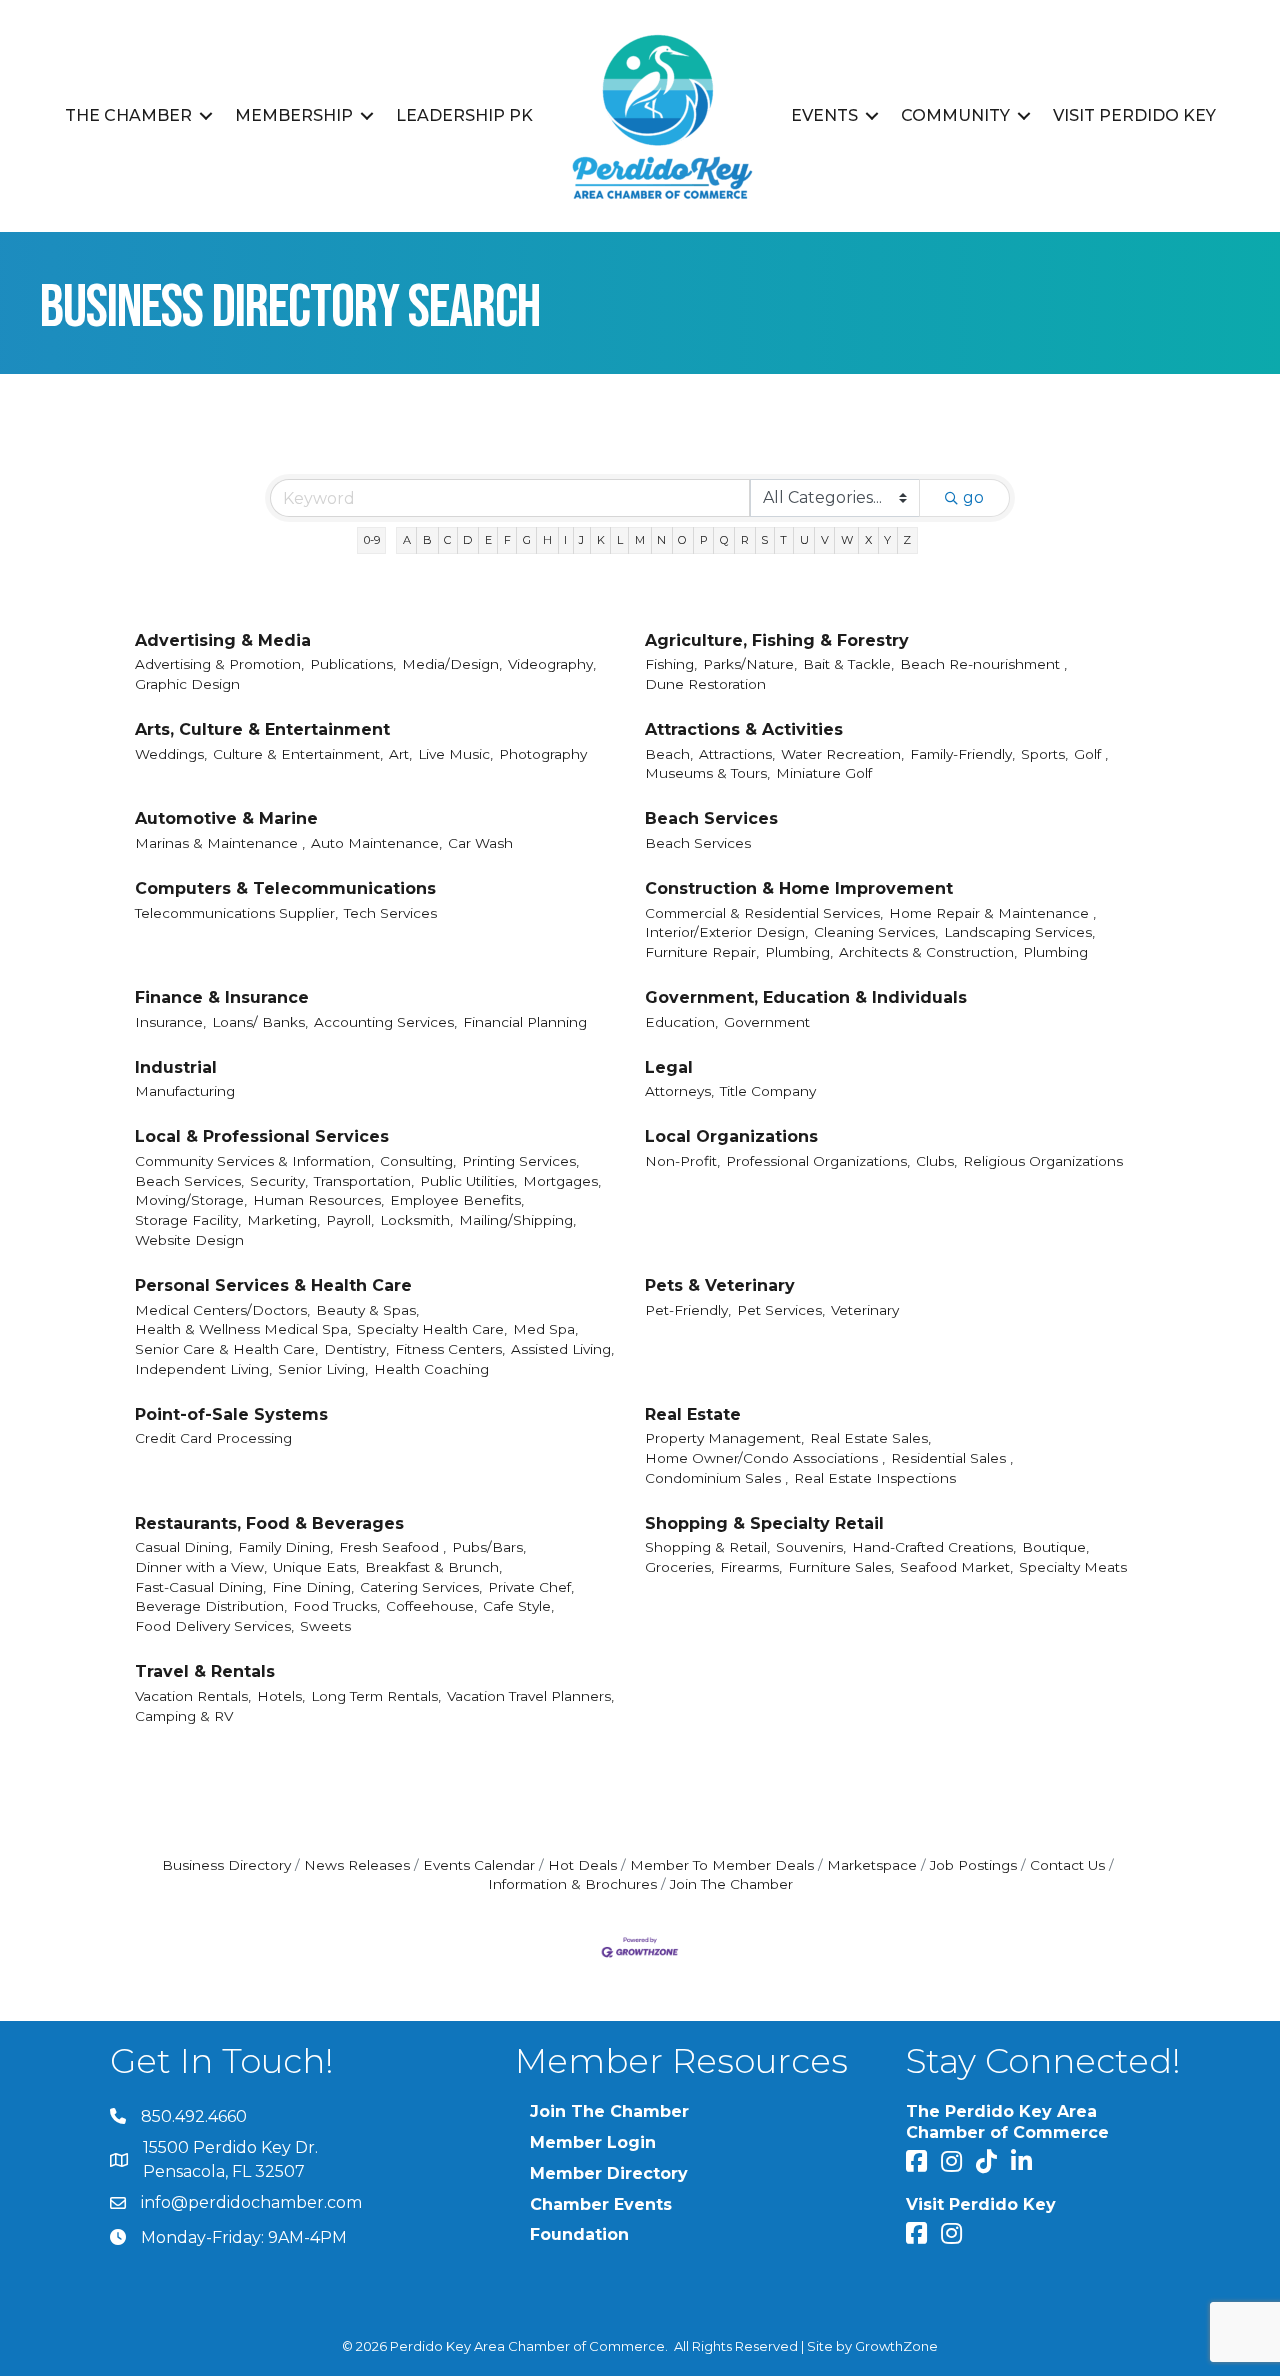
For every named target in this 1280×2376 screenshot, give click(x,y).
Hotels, (281, 1696)
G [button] (527, 540)
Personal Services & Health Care (273, 1285)
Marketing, (283, 1220)
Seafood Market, (956, 1567)
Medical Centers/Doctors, (222, 1310)
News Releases (357, 1865)
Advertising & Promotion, (219, 664)
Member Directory (609, 2173)
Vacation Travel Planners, (530, 1696)
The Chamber (128, 115)
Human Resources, (318, 1200)
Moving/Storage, (191, 1200)
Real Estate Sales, (870, 1438)
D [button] (467, 540)
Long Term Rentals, (376, 1696)
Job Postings (973, 1865)
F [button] (507, 540)
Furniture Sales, (841, 1567)
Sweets (325, 1626)
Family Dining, (285, 1547)
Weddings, (171, 754)
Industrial (176, 1067)
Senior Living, (323, 1369)
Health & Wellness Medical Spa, (243, 1329)
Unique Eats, (316, 1567)
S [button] (764, 540)
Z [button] (907, 540)
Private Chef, (531, 1587)
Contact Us (1067, 1865)
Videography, (552, 664)
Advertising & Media (223, 640)
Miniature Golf (824, 773)
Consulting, (418, 1161)
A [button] (407, 540)
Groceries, (679, 1567)
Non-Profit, (682, 1161)
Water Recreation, (842, 754)
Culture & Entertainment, (298, 754)
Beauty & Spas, (367, 1310)
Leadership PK (464, 115)
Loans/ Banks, (260, 1022)
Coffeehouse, (431, 1606)
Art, (400, 754)
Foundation (579, 2234)
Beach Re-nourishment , (983, 664)
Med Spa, (545, 1329)
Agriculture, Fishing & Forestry (777, 640)
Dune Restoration (705, 684)
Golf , (1091, 754)
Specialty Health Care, (432, 1329)
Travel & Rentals (205, 1671)
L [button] (620, 540)
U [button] (804, 540)
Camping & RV (184, 1716)
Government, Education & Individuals (806, 997)
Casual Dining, (183, 1547)
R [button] (745, 540)
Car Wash (480, 843)
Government (767, 1022)
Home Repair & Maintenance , (992, 913)
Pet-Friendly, (688, 1310)
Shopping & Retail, (707, 1547)
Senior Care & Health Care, (226, 1349)
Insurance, (170, 1022)
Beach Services (711, 818)
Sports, (1044, 754)
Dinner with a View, (201, 1567)
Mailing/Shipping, (517, 1220)
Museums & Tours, (707, 773)
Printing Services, (520, 1161)
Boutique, (1055, 1547)
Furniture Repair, (702, 952)
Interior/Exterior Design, (726, 932)
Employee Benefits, (457, 1200)
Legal (669, 1067)
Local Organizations (731, 1136)
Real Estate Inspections (875, 1478)
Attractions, (737, 754)
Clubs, (936, 1161)
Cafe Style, (518, 1606)
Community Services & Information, (254, 1161)
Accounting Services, (385, 1022)
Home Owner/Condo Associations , (765, 1458)
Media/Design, (452, 664)
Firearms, (751, 1567)
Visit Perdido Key (1134, 115)
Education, (681, 1022)
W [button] (847, 540)
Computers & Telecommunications (285, 888)
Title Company (768, 1091)
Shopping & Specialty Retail (764, 1523)
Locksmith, (416, 1220)
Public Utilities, (468, 1181)
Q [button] (724, 540)
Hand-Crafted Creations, (934, 1547)
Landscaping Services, (1019, 932)
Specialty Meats (1073, 1567)
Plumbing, (799, 952)
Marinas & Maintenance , (220, 843)
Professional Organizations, (818, 1161)
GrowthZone (896, 2346)
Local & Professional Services (262, 1136)
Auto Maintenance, (376, 843)
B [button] (427, 540)
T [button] (783, 540)
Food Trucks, (336, 1606)
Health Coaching (431, 1369)
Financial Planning (525, 1022)
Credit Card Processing (213, 1438)
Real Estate (693, 1414)
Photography (543, 754)
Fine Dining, (313, 1587)
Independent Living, (203, 1369)
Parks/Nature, (750, 664)
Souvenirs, (811, 1547)
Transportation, (364, 1181)
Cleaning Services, (876, 932)
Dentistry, (356, 1349)
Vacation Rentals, (193, 1696)
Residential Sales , (952, 1458)
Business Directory (226, 1865)
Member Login (593, 2142)
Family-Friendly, (962, 754)
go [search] (973, 497)
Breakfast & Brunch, (433, 1567)
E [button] (488, 540)
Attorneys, (679, 1091)
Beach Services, (189, 1181)
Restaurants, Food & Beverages (269, 1523)
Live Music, (455, 754)
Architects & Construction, (928, 952)
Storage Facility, (188, 1220)
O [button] (682, 540)
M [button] (640, 540)
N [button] (661, 540)
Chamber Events (601, 2204)
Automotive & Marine (226, 818)
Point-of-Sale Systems (231, 1414)
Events (824, 115)
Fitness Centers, (450, 1349)
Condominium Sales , (716, 1478)
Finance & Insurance (222, 997)
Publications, (353, 664)
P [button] (704, 540)
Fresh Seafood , (392, 1547)
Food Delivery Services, (214, 1626)
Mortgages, (562, 1181)
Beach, (669, 754)
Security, (279, 1181)
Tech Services (390, 913)
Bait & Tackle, (848, 664)
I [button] (565, 540)
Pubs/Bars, (489, 1547)
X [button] (868, 540)
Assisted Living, (562, 1349)
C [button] (447, 540)
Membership (294, 115)
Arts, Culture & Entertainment (262, 729)
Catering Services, (421, 1587)
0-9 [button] (372, 540)
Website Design (189, 1240)
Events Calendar (479, 1865)
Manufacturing (185, 1091)
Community (955, 115)
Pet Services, (781, 1310)
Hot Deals (582, 1865)
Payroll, (350, 1220)
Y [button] (887, 540)
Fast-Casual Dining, (200, 1587)
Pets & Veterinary (720, 1285)
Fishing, (671, 664)
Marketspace (872, 1865)
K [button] (601, 540)
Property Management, (724, 1438)
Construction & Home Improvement (799, 888)
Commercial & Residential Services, (764, 913)
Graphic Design (187, 684)
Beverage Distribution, (211, 1606)
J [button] (581, 540)
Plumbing (1055, 952)
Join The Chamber (731, 1884)
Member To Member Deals (722, 1865)
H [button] (547, 540)
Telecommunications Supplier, (236, 913)
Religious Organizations (1043, 1161)
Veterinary (865, 1310)
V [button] (825, 540)
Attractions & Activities (744, 729)
